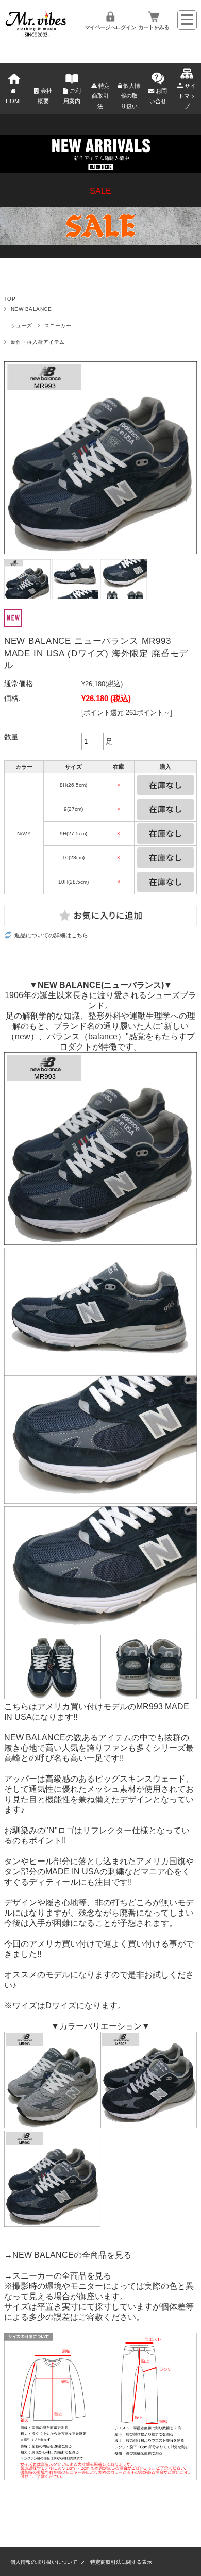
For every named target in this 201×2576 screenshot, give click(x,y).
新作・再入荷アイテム (38, 342)
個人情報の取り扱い (130, 96)
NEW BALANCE (31, 309)
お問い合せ (158, 96)
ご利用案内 (72, 96)
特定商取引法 (101, 96)
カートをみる (154, 27)
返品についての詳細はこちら (51, 935)
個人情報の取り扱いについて (44, 2562)
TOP (10, 299)
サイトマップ (187, 96)
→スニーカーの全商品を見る (58, 2276)
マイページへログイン (110, 27)
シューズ (22, 326)
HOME (14, 101)
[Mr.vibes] (36, 34)
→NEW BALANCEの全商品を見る (68, 2255)
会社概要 (45, 96)
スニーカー (58, 326)
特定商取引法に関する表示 (121, 2562)
